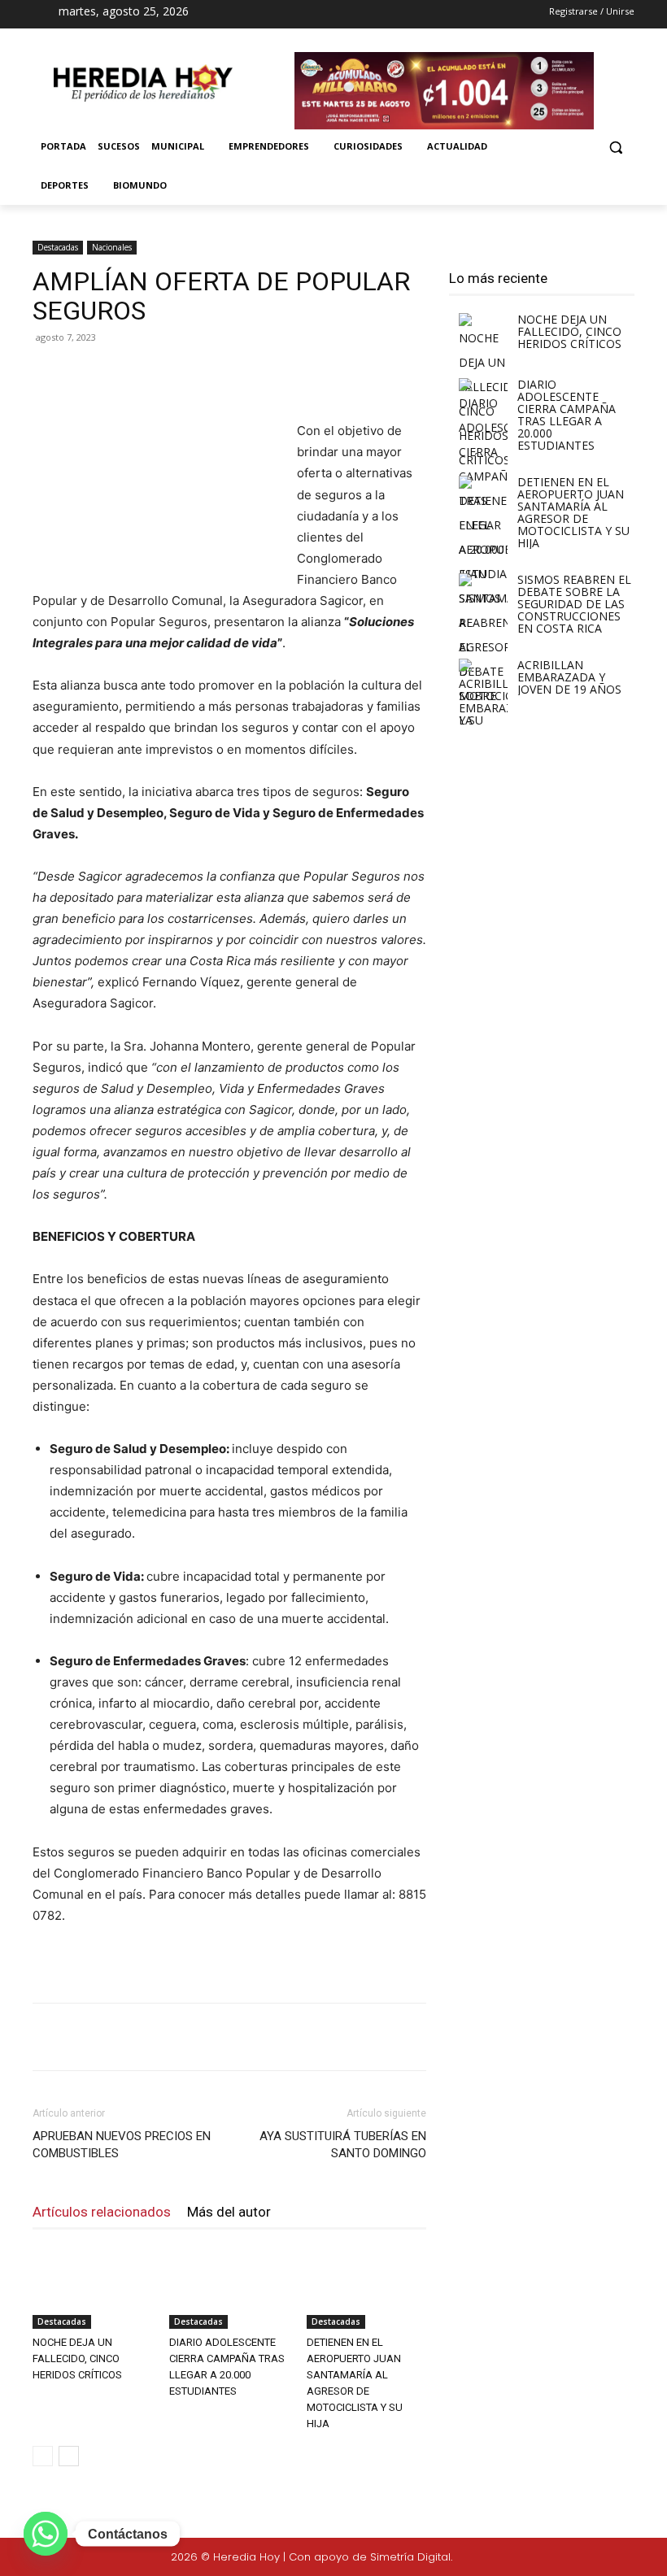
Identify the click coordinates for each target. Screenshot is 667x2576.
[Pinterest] (225, 374)
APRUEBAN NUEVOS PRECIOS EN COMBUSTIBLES (122, 2145)
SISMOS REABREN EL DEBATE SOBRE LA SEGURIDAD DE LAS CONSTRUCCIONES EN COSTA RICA (574, 604)
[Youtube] (379, 15)
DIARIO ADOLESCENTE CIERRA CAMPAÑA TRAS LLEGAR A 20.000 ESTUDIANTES (567, 415)
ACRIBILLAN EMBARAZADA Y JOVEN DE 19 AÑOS (569, 677)
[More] (300, 374)
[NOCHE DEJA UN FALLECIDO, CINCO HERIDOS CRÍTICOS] (92, 2288)
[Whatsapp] (46, 2534)
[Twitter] (604, 2558)
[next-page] (69, 2456)
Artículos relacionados (102, 2212)
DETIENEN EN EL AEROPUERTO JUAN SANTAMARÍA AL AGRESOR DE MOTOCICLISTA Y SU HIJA (573, 512)
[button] (615, 147)
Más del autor (229, 2212)
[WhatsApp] (262, 374)
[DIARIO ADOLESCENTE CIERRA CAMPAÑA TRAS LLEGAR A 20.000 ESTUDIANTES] (229, 2288)
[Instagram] (322, 15)
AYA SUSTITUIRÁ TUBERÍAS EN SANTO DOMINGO (343, 2145)
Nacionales (112, 247)
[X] (351, 15)
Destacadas (58, 247)
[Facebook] (293, 15)
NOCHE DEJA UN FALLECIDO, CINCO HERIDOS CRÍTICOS (77, 2358)
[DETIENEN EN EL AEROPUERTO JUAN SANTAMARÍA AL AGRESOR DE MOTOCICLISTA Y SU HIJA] (366, 2288)
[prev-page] (43, 2456)
